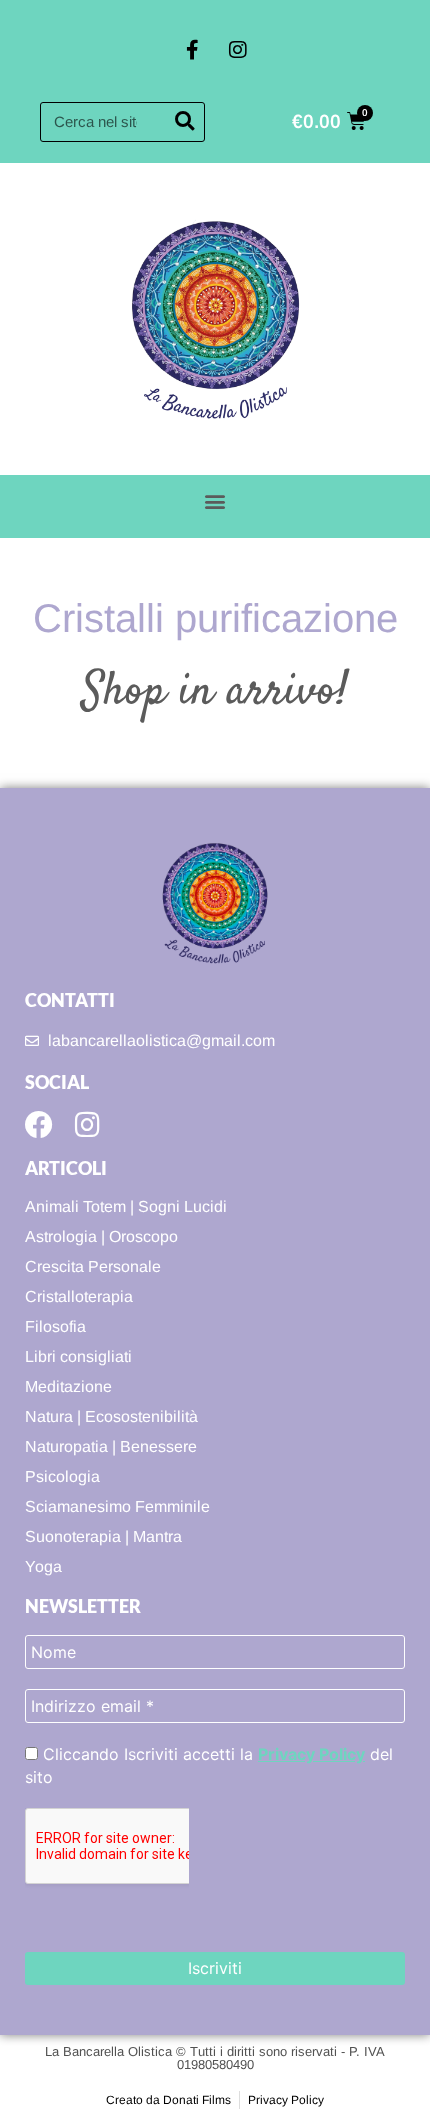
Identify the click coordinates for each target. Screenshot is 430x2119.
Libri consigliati (78, 1356)
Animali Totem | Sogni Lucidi (126, 1206)
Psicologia (62, 1476)
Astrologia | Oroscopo (101, 1236)
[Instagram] (238, 50)
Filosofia (55, 1326)
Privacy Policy (311, 1754)
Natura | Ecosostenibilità (111, 1416)
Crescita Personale (93, 1266)
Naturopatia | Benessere (111, 1446)
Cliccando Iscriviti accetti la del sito (209, 1765)
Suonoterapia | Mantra (103, 1536)
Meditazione (68, 1386)
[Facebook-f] (193, 50)
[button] (215, 501)
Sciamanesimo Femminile (117, 1506)
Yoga (43, 1566)
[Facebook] (39, 1125)
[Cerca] (184, 122)
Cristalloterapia (79, 1296)
